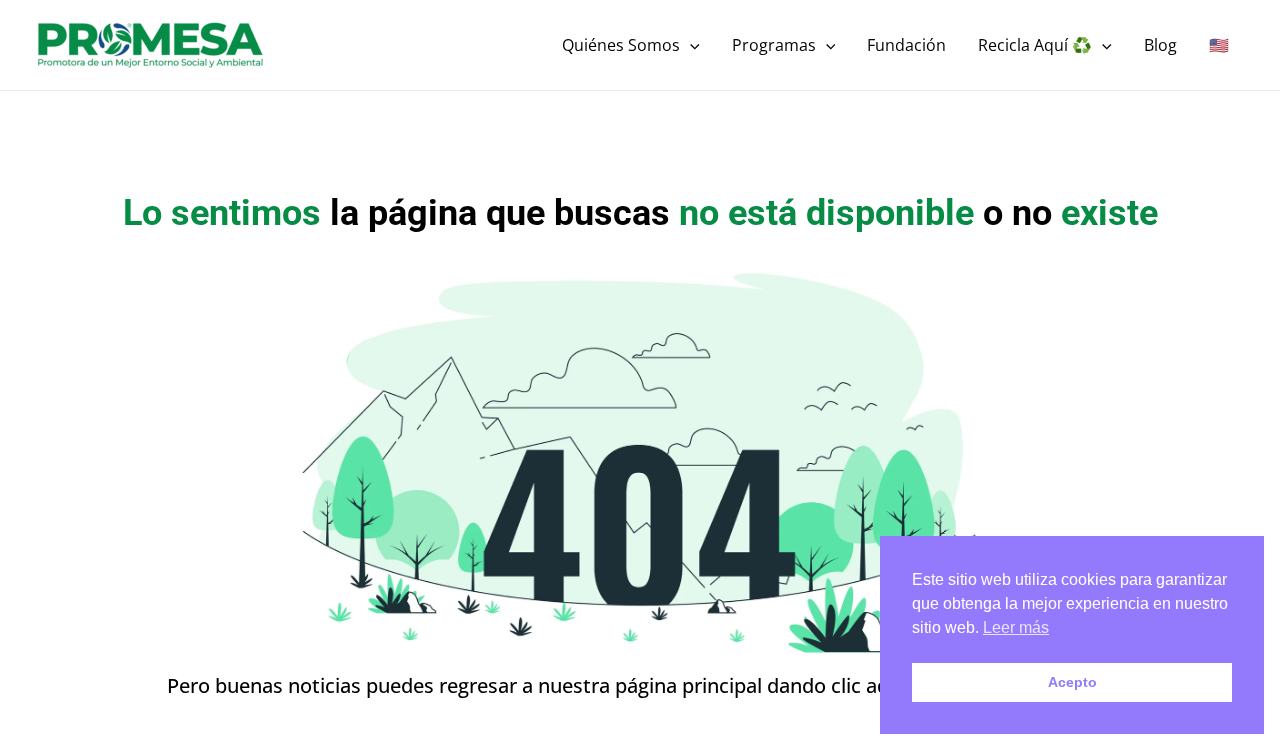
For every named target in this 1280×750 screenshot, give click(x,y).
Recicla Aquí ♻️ (1035, 45)
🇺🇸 (1219, 45)
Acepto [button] (1072, 682)
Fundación (906, 45)
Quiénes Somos (621, 45)
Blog (1160, 45)
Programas (774, 45)
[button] (690, 45)
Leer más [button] (1016, 627)
